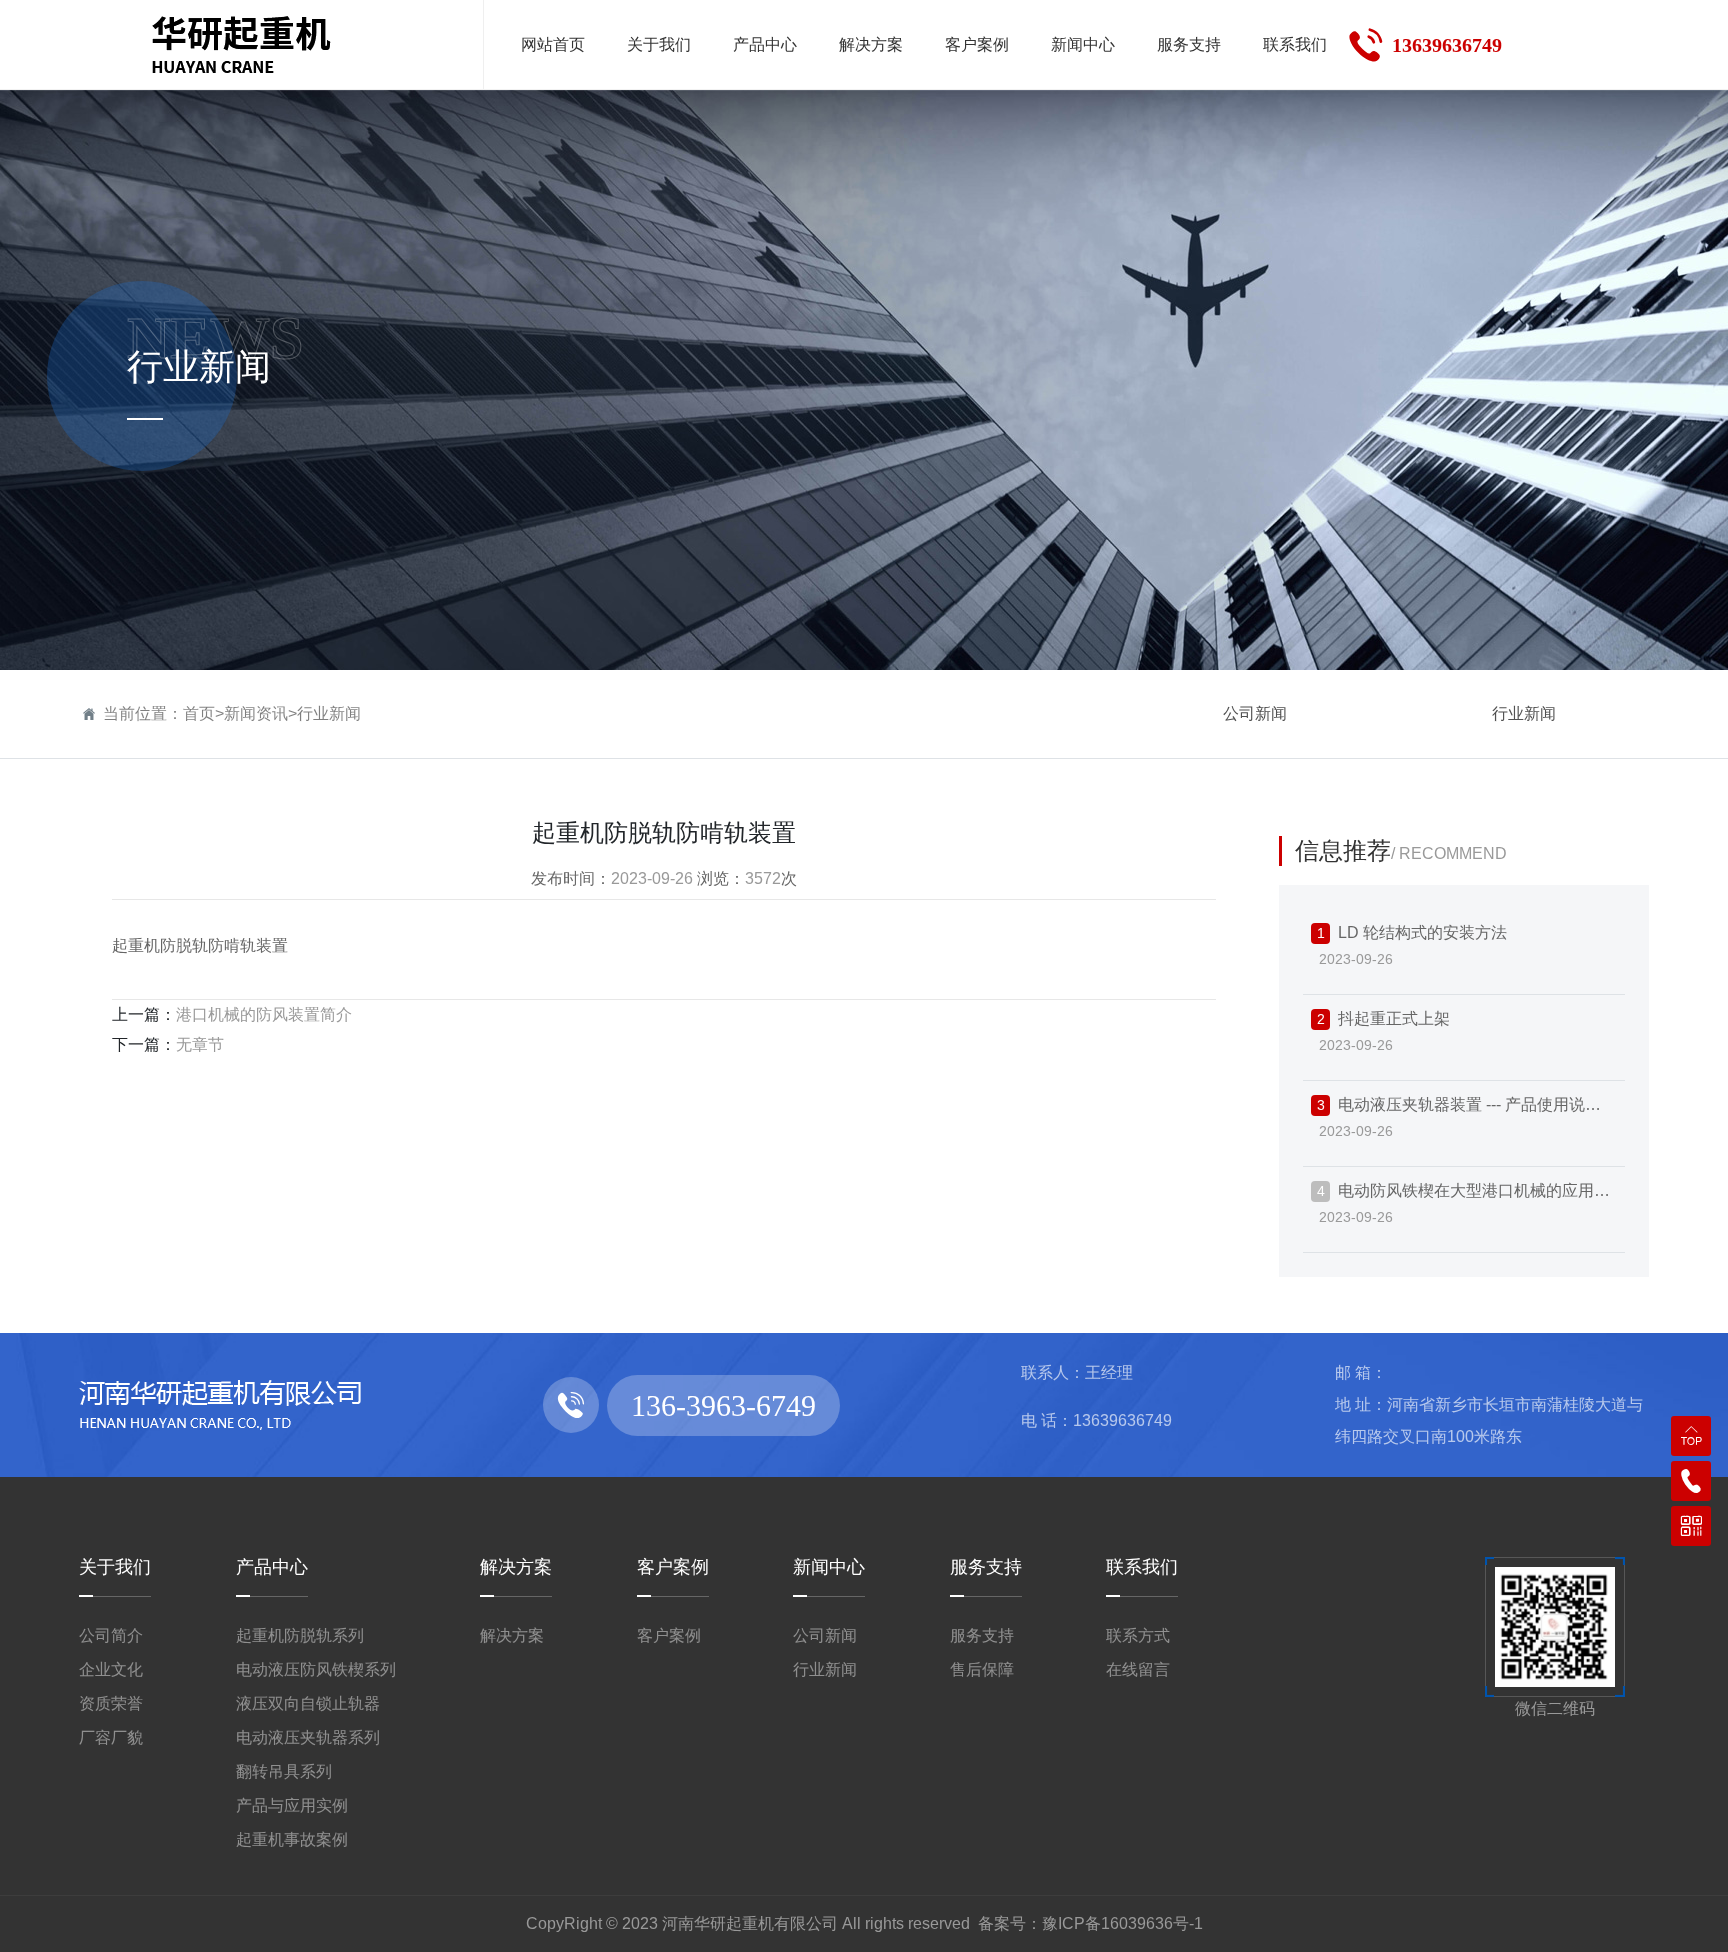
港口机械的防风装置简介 (264, 1014)
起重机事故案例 (292, 1839)
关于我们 (115, 1567)
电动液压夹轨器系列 (308, 1737)
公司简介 (111, 1635)
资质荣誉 (111, 1703)
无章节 (200, 1044)
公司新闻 (1255, 713)
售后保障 (982, 1669)
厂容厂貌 (111, 1737)
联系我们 (1142, 1567)
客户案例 (673, 1567)
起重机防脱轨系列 (300, 1635)
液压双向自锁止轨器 (308, 1703)
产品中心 (272, 1567)
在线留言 (1138, 1669)
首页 (199, 713)
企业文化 (111, 1669)
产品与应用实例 (292, 1805)
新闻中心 (829, 1567)
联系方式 (1138, 1635)
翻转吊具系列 (284, 1771)
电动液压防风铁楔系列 (316, 1669)
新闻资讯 (256, 713)
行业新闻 (329, 713)
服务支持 (986, 1567)
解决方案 (516, 1567)
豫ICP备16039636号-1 (1122, 1923)
